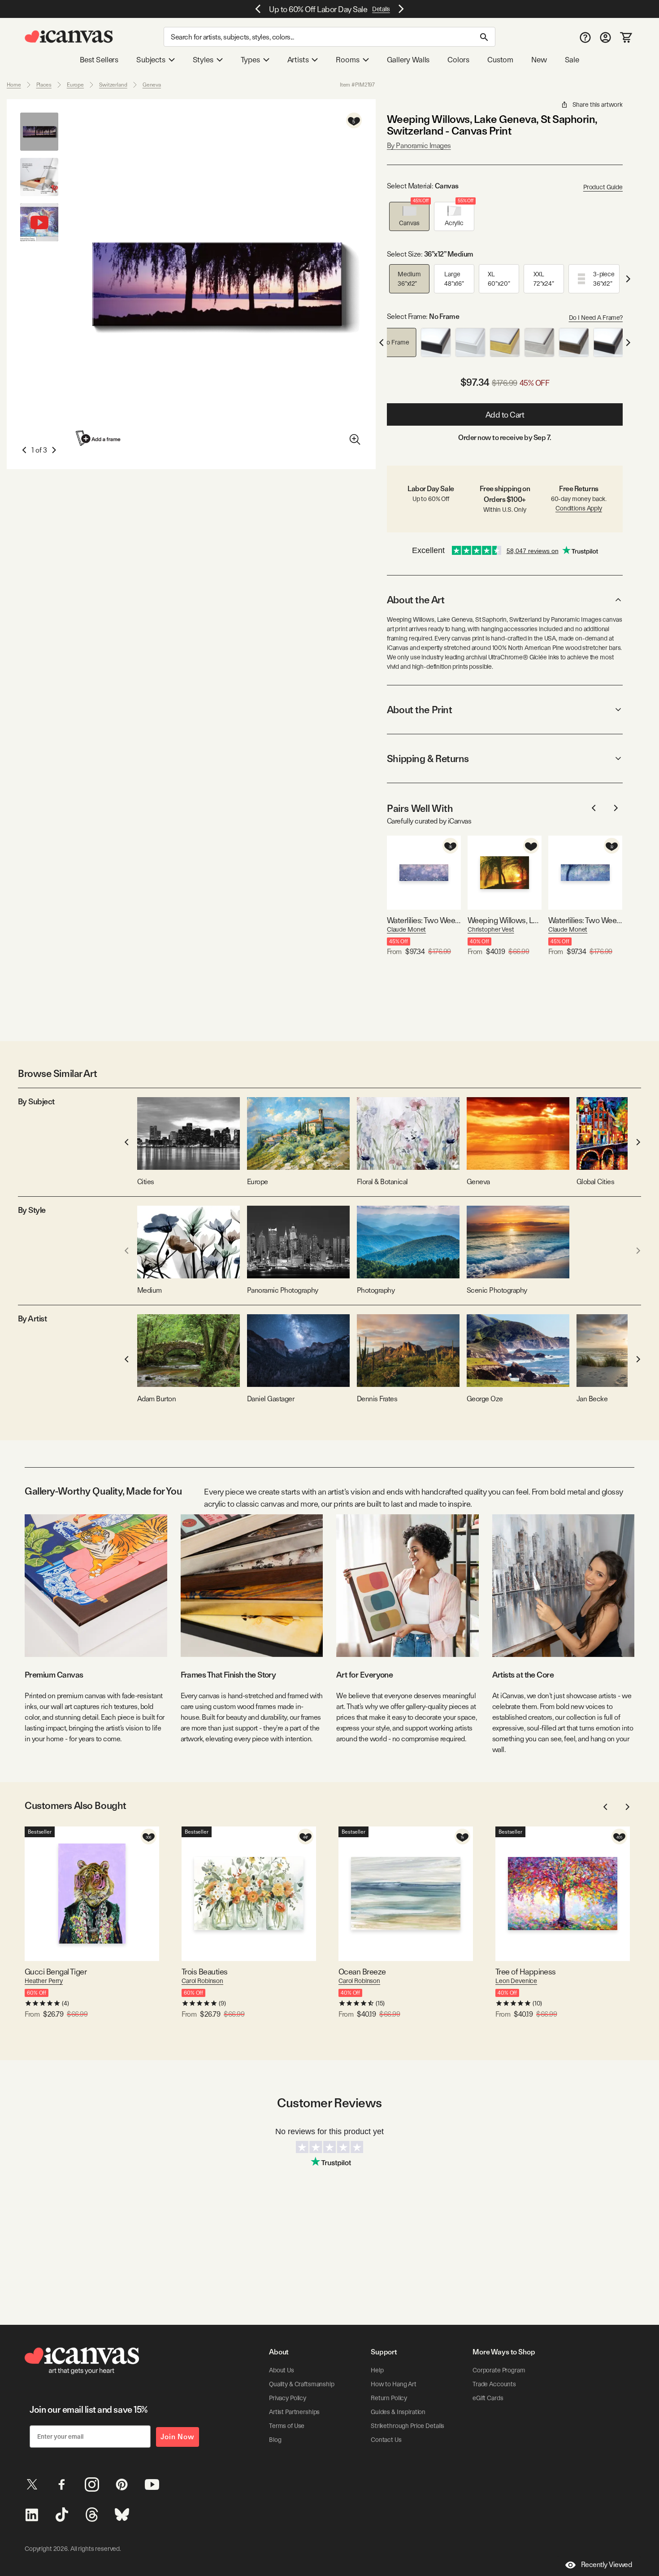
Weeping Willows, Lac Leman (505, 920)
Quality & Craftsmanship (302, 2384)
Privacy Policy (288, 2398)
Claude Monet (406, 929)
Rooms (347, 60)
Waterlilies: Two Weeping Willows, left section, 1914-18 (585, 920)
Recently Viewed (607, 2565)
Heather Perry (44, 1981)
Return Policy (389, 2398)
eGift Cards (488, 2398)
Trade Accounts (494, 2384)
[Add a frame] (99, 438)
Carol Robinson (202, 1981)
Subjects (151, 60)
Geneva (152, 85)
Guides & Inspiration (398, 2412)
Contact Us (386, 2440)
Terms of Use (287, 2426)
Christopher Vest (491, 929)
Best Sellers (99, 60)
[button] (409, 216)
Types (250, 60)
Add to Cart (505, 415)
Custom (500, 60)
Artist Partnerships (294, 2412)
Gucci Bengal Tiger (56, 1972)
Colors (458, 60)
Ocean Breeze (362, 1972)
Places (44, 85)
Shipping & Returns (428, 758)
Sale (572, 60)
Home (14, 85)
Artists (298, 60)
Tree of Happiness (526, 1972)
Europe (75, 85)
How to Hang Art (394, 2384)
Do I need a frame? (596, 318)
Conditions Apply (579, 508)
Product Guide (603, 187)
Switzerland (113, 85)
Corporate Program (499, 2370)
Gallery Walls (408, 60)
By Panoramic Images (419, 146)
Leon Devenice (516, 1981)
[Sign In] (605, 37)
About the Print (419, 710)
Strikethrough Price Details (408, 2426)
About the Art (416, 600)
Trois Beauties (204, 1972)
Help (377, 2370)
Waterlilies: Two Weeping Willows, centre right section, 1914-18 (424, 920)
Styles (203, 60)
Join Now (178, 2437)
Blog (275, 2440)
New (539, 60)
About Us (282, 2370)
